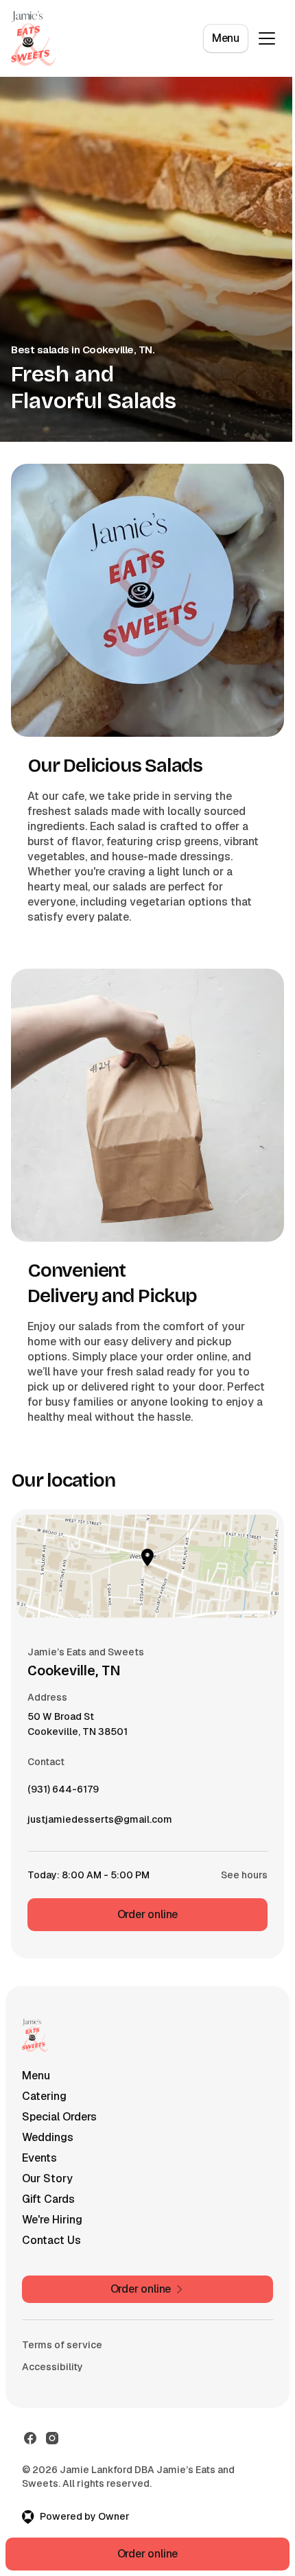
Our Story (47, 2178)
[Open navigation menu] (267, 38)
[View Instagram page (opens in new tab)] (52, 2438)
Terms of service (62, 2345)
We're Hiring (52, 2220)
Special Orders (59, 2117)
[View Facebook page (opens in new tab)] (30, 2438)
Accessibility (52, 2367)
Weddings (48, 2137)
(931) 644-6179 (63, 1793)
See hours (244, 1875)
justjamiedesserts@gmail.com (100, 1823)
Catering (44, 2096)
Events (39, 2158)
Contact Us (51, 2240)
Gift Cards (48, 2199)
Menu (226, 38)
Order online (148, 1914)
